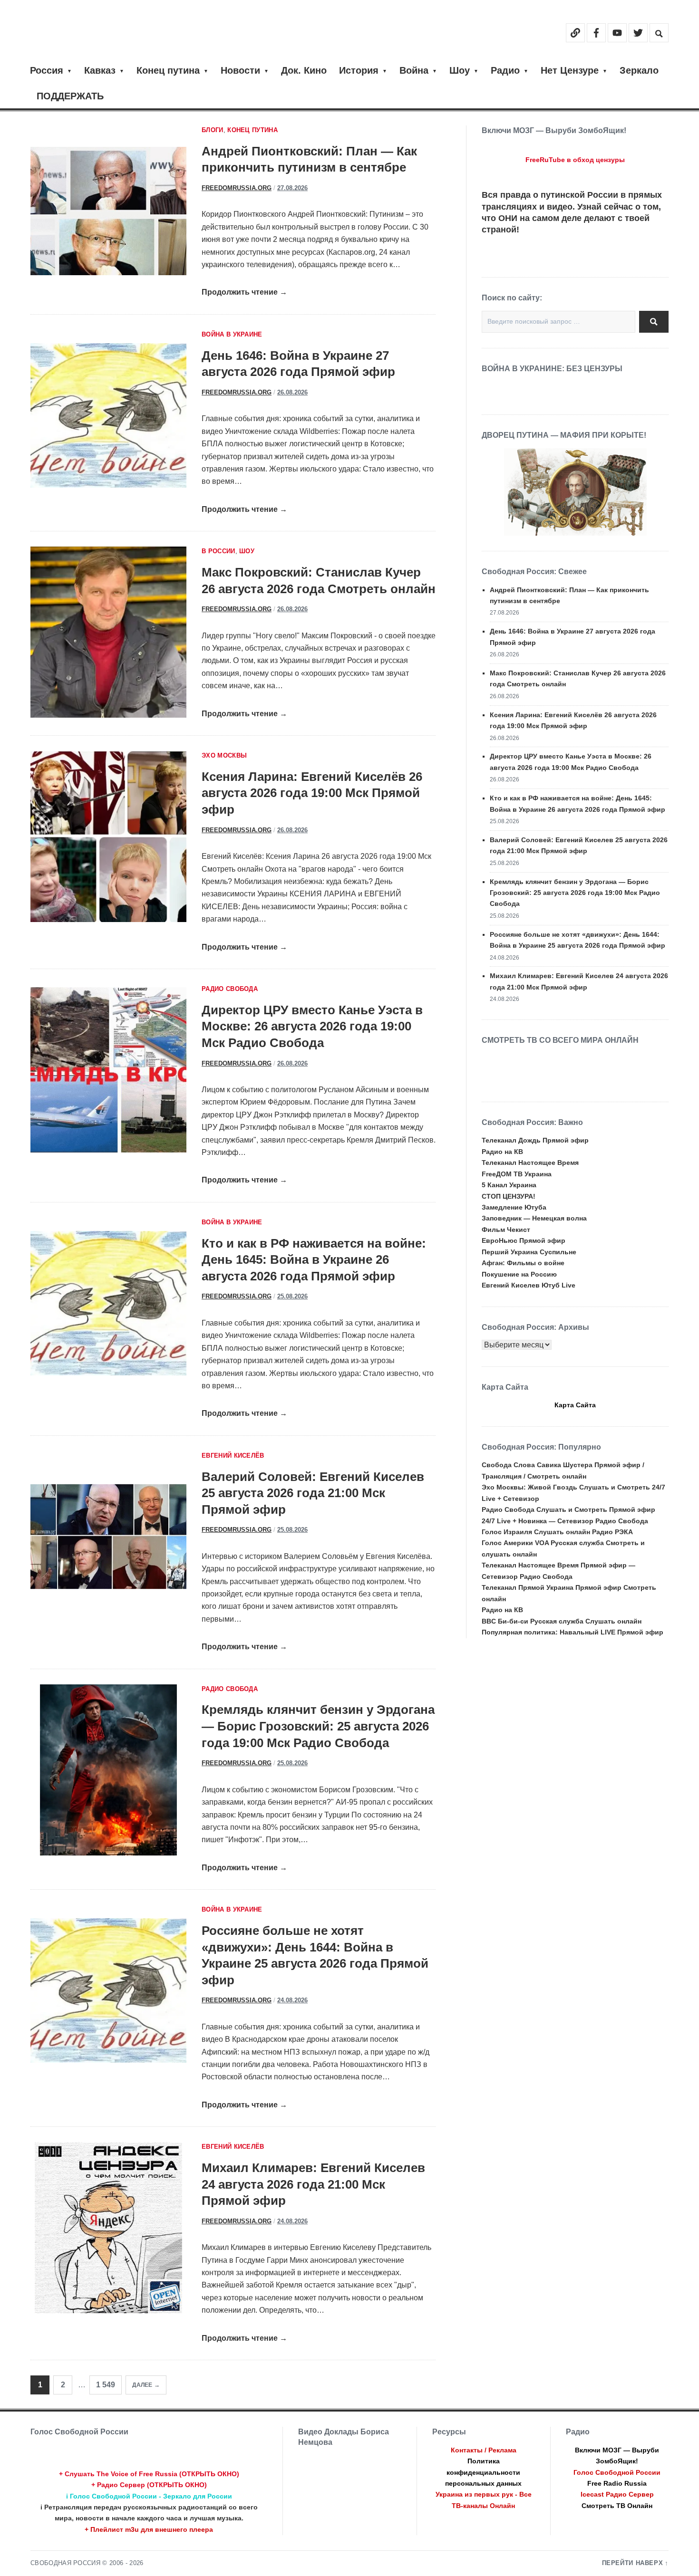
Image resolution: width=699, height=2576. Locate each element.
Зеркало (639, 70)
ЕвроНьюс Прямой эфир (524, 1240)
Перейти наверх (633, 2563)
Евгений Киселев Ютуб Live (529, 1285)
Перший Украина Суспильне (529, 1252)
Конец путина (168, 70)
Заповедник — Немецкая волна (534, 1218)
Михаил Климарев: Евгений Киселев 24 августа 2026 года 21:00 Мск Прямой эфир (313, 2184)
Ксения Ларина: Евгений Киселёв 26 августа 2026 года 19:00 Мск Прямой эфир (312, 793)
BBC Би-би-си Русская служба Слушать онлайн (562, 1621)
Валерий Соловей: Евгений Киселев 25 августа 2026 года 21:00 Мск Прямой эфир (313, 1493)
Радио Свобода (230, 989)
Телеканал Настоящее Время (530, 1163)
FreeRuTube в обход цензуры (575, 160)
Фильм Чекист (506, 1230)
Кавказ (100, 70)
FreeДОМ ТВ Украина (517, 1174)
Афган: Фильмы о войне (523, 1263)
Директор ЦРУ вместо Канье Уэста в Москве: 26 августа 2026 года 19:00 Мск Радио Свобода (312, 1026)
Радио (505, 70)
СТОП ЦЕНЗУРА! (509, 1196)
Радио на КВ (502, 1152)
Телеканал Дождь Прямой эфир (535, 1140)
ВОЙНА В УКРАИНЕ (232, 335)
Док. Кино (304, 70)
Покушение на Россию (519, 1274)
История (359, 70)
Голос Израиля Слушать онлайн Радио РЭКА (557, 1532)
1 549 (106, 2385)
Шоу (460, 70)
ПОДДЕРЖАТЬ (70, 96)
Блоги (213, 130)
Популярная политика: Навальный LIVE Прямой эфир (573, 1632)
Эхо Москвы (224, 756)
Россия (47, 70)
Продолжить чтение (244, 292)
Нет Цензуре (570, 70)
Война (414, 70)
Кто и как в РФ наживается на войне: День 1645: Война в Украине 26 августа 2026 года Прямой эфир (314, 1260)
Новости (240, 70)
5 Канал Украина (509, 1185)
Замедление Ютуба (514, 1207)
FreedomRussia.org (237, 188)
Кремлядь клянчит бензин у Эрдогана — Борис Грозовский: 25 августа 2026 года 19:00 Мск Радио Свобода (318, 1726)
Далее (142, 2385)
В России (218, 551)
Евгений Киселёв (233, 1456)
